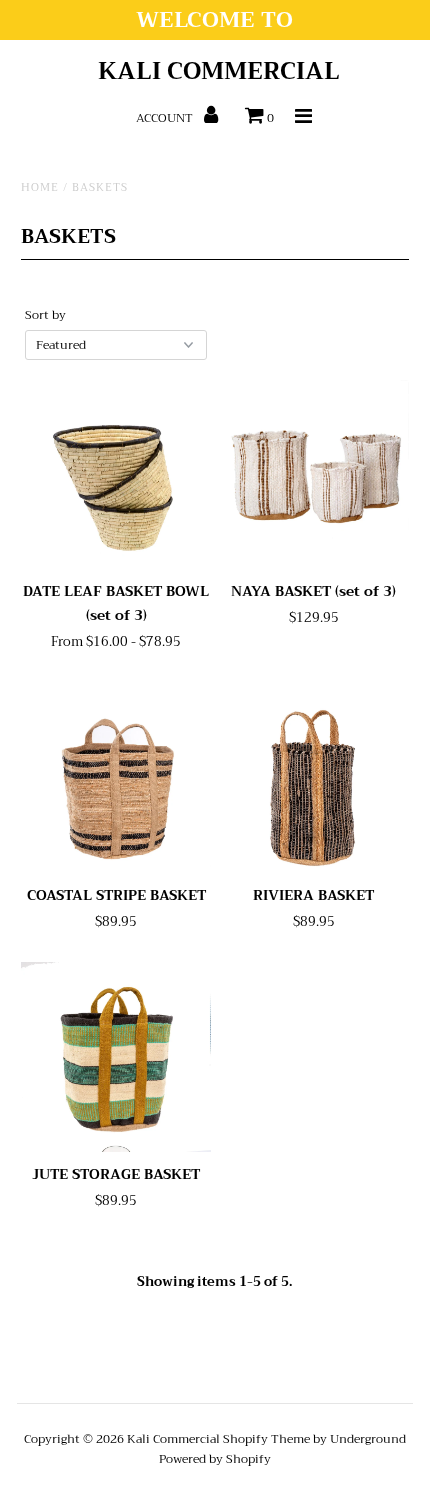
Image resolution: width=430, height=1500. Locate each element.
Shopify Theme (266, 1439)
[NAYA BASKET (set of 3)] (314, 475)
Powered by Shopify (215, 1459)
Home (40, 187)
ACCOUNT (166, 118)
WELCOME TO (214, 20)
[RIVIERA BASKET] (314, 778)
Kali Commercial (219, 71)
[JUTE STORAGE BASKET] (116, 1057)
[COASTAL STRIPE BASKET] (116, 778)
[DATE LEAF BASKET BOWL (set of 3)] (116, 475)
